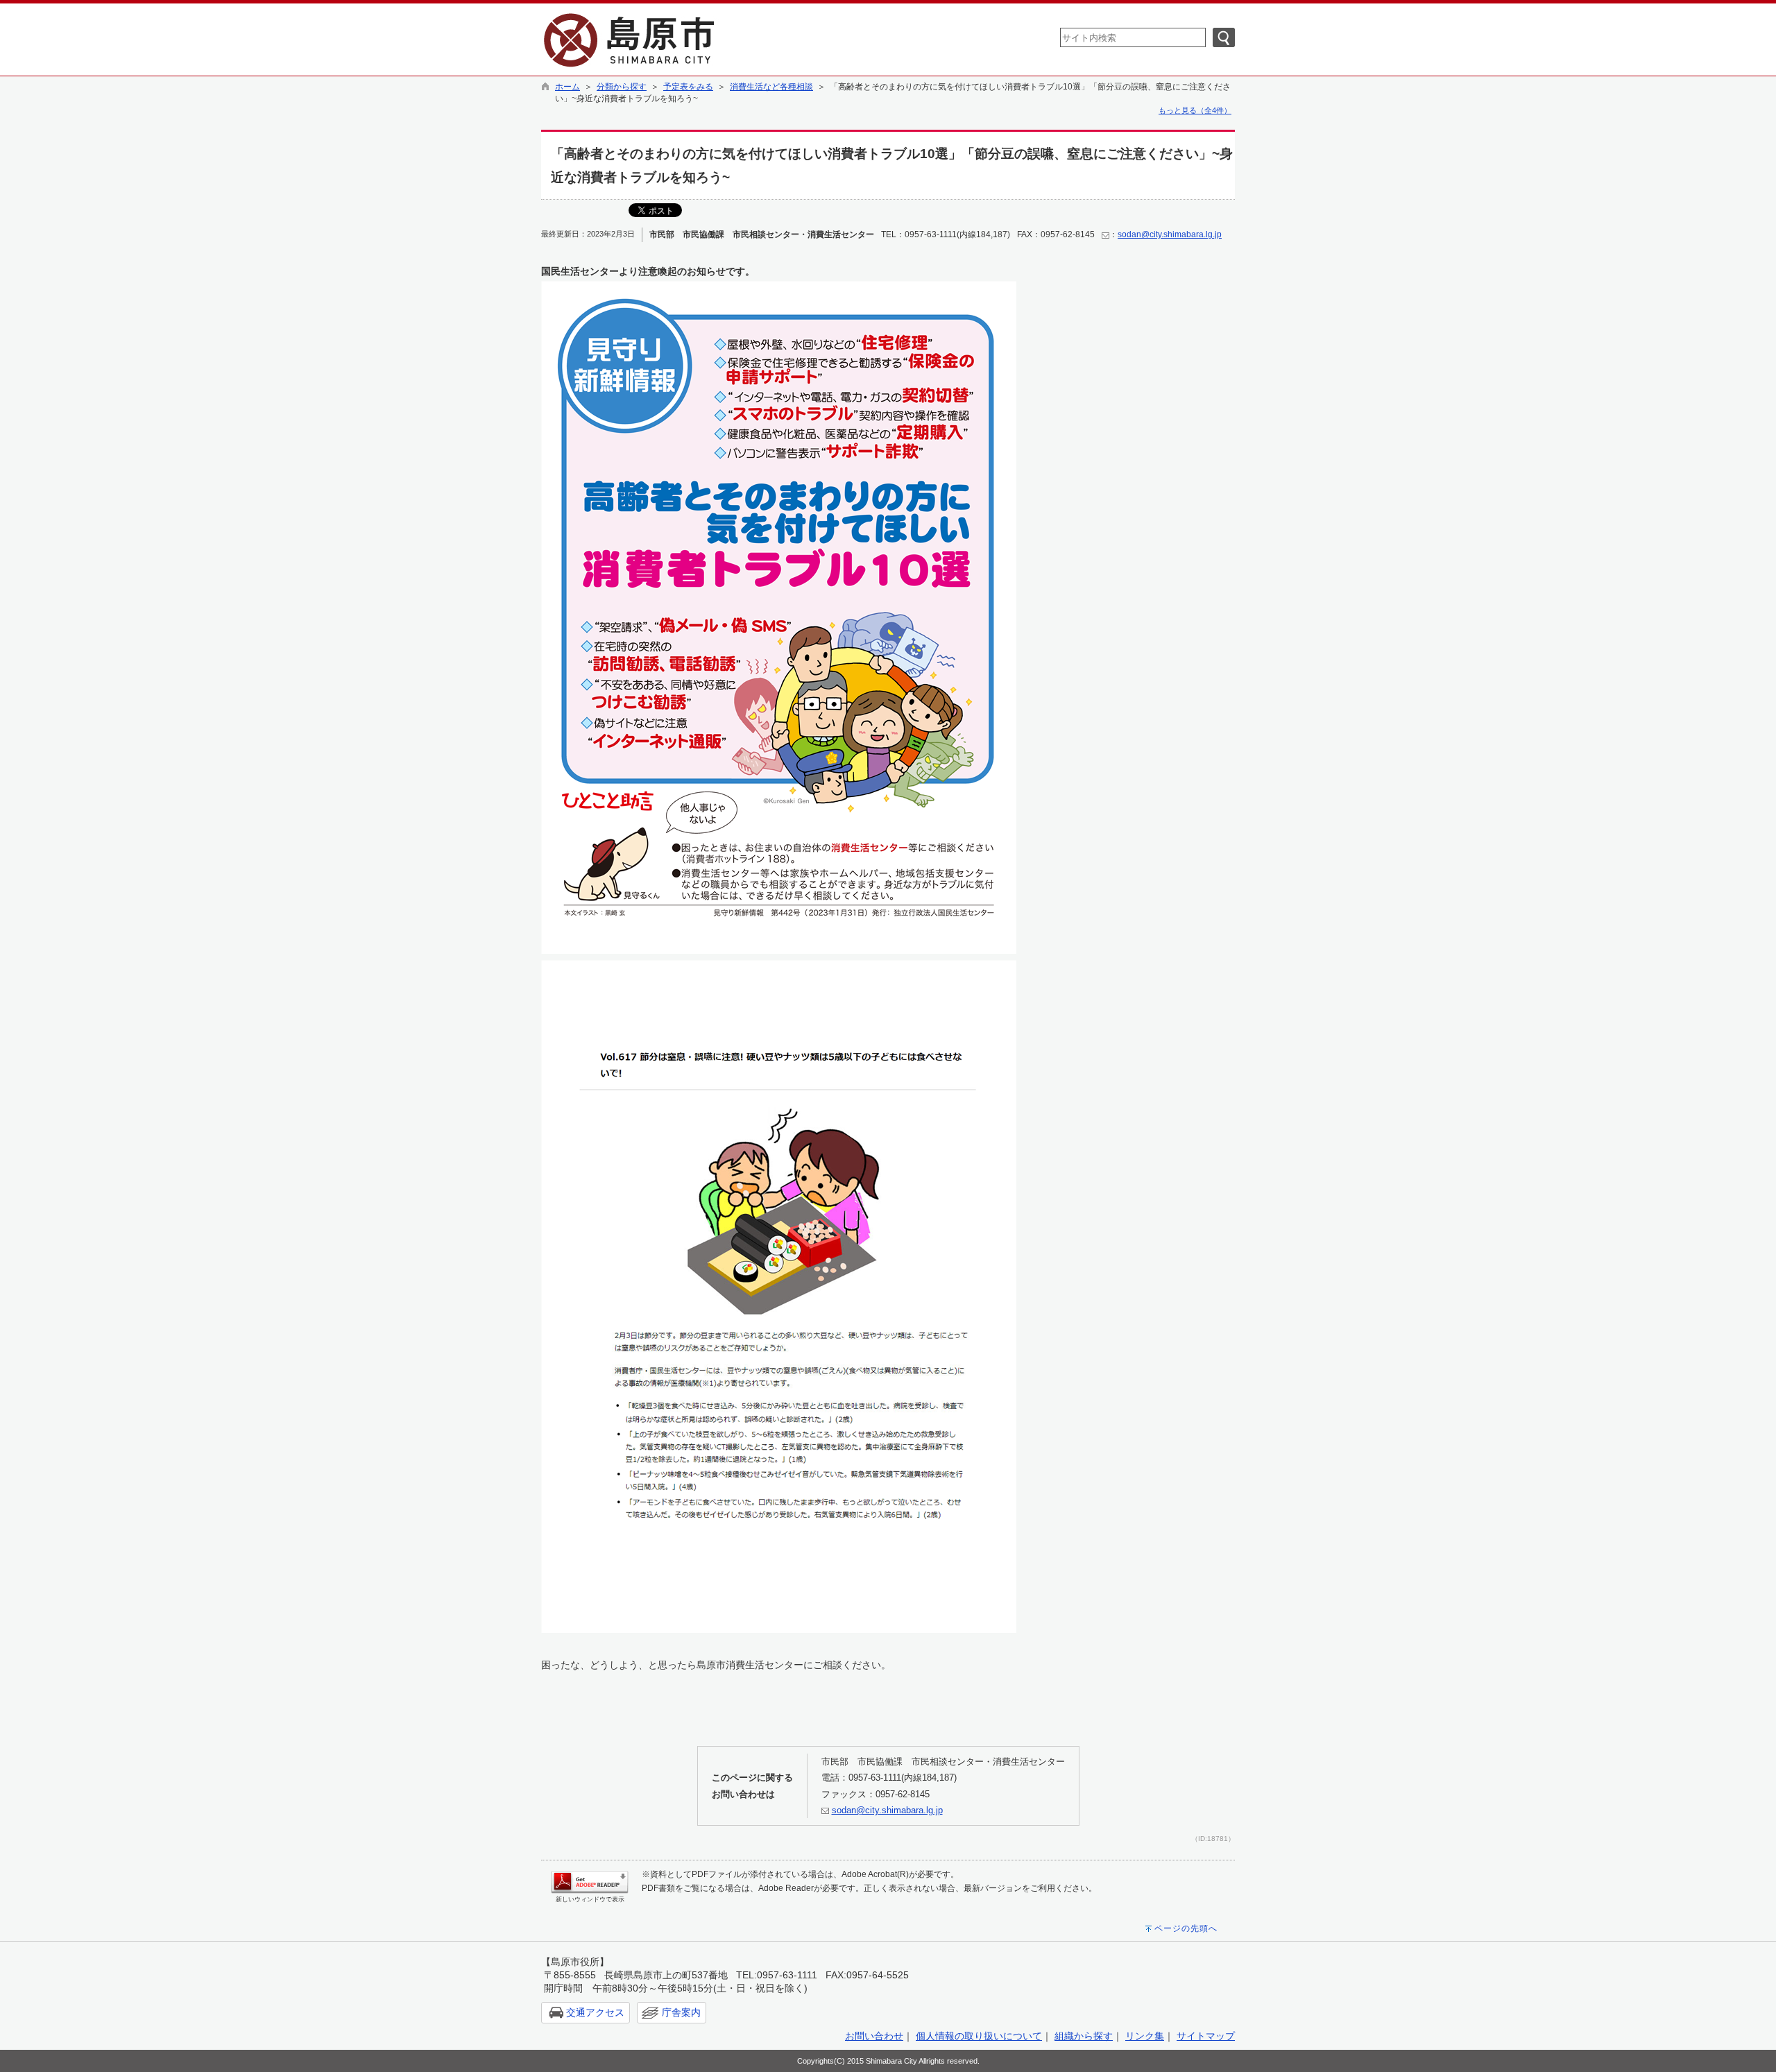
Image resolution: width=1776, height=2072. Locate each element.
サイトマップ (1206, 2036)
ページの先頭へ (1186, 1928)
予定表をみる (688, 87)
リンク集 (1145, 2036)
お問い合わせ (874, 2036)
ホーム (567, 87)
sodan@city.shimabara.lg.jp (1170, 234)
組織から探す (1084, 2036)
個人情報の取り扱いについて (979, 2036)
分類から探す (622, 87)
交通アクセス (595, 2012)
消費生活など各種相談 (771, 87)
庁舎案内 (681, 2012)
